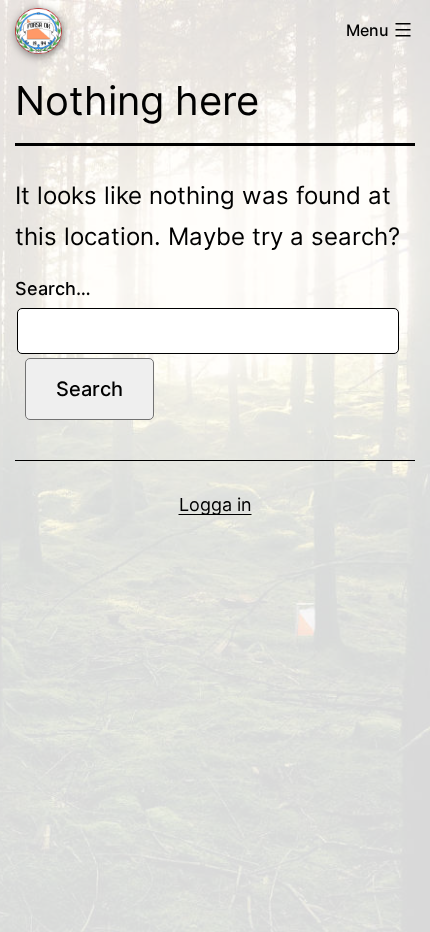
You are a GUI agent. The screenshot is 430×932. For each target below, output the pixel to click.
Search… (53, 288)
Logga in (215, 504)
